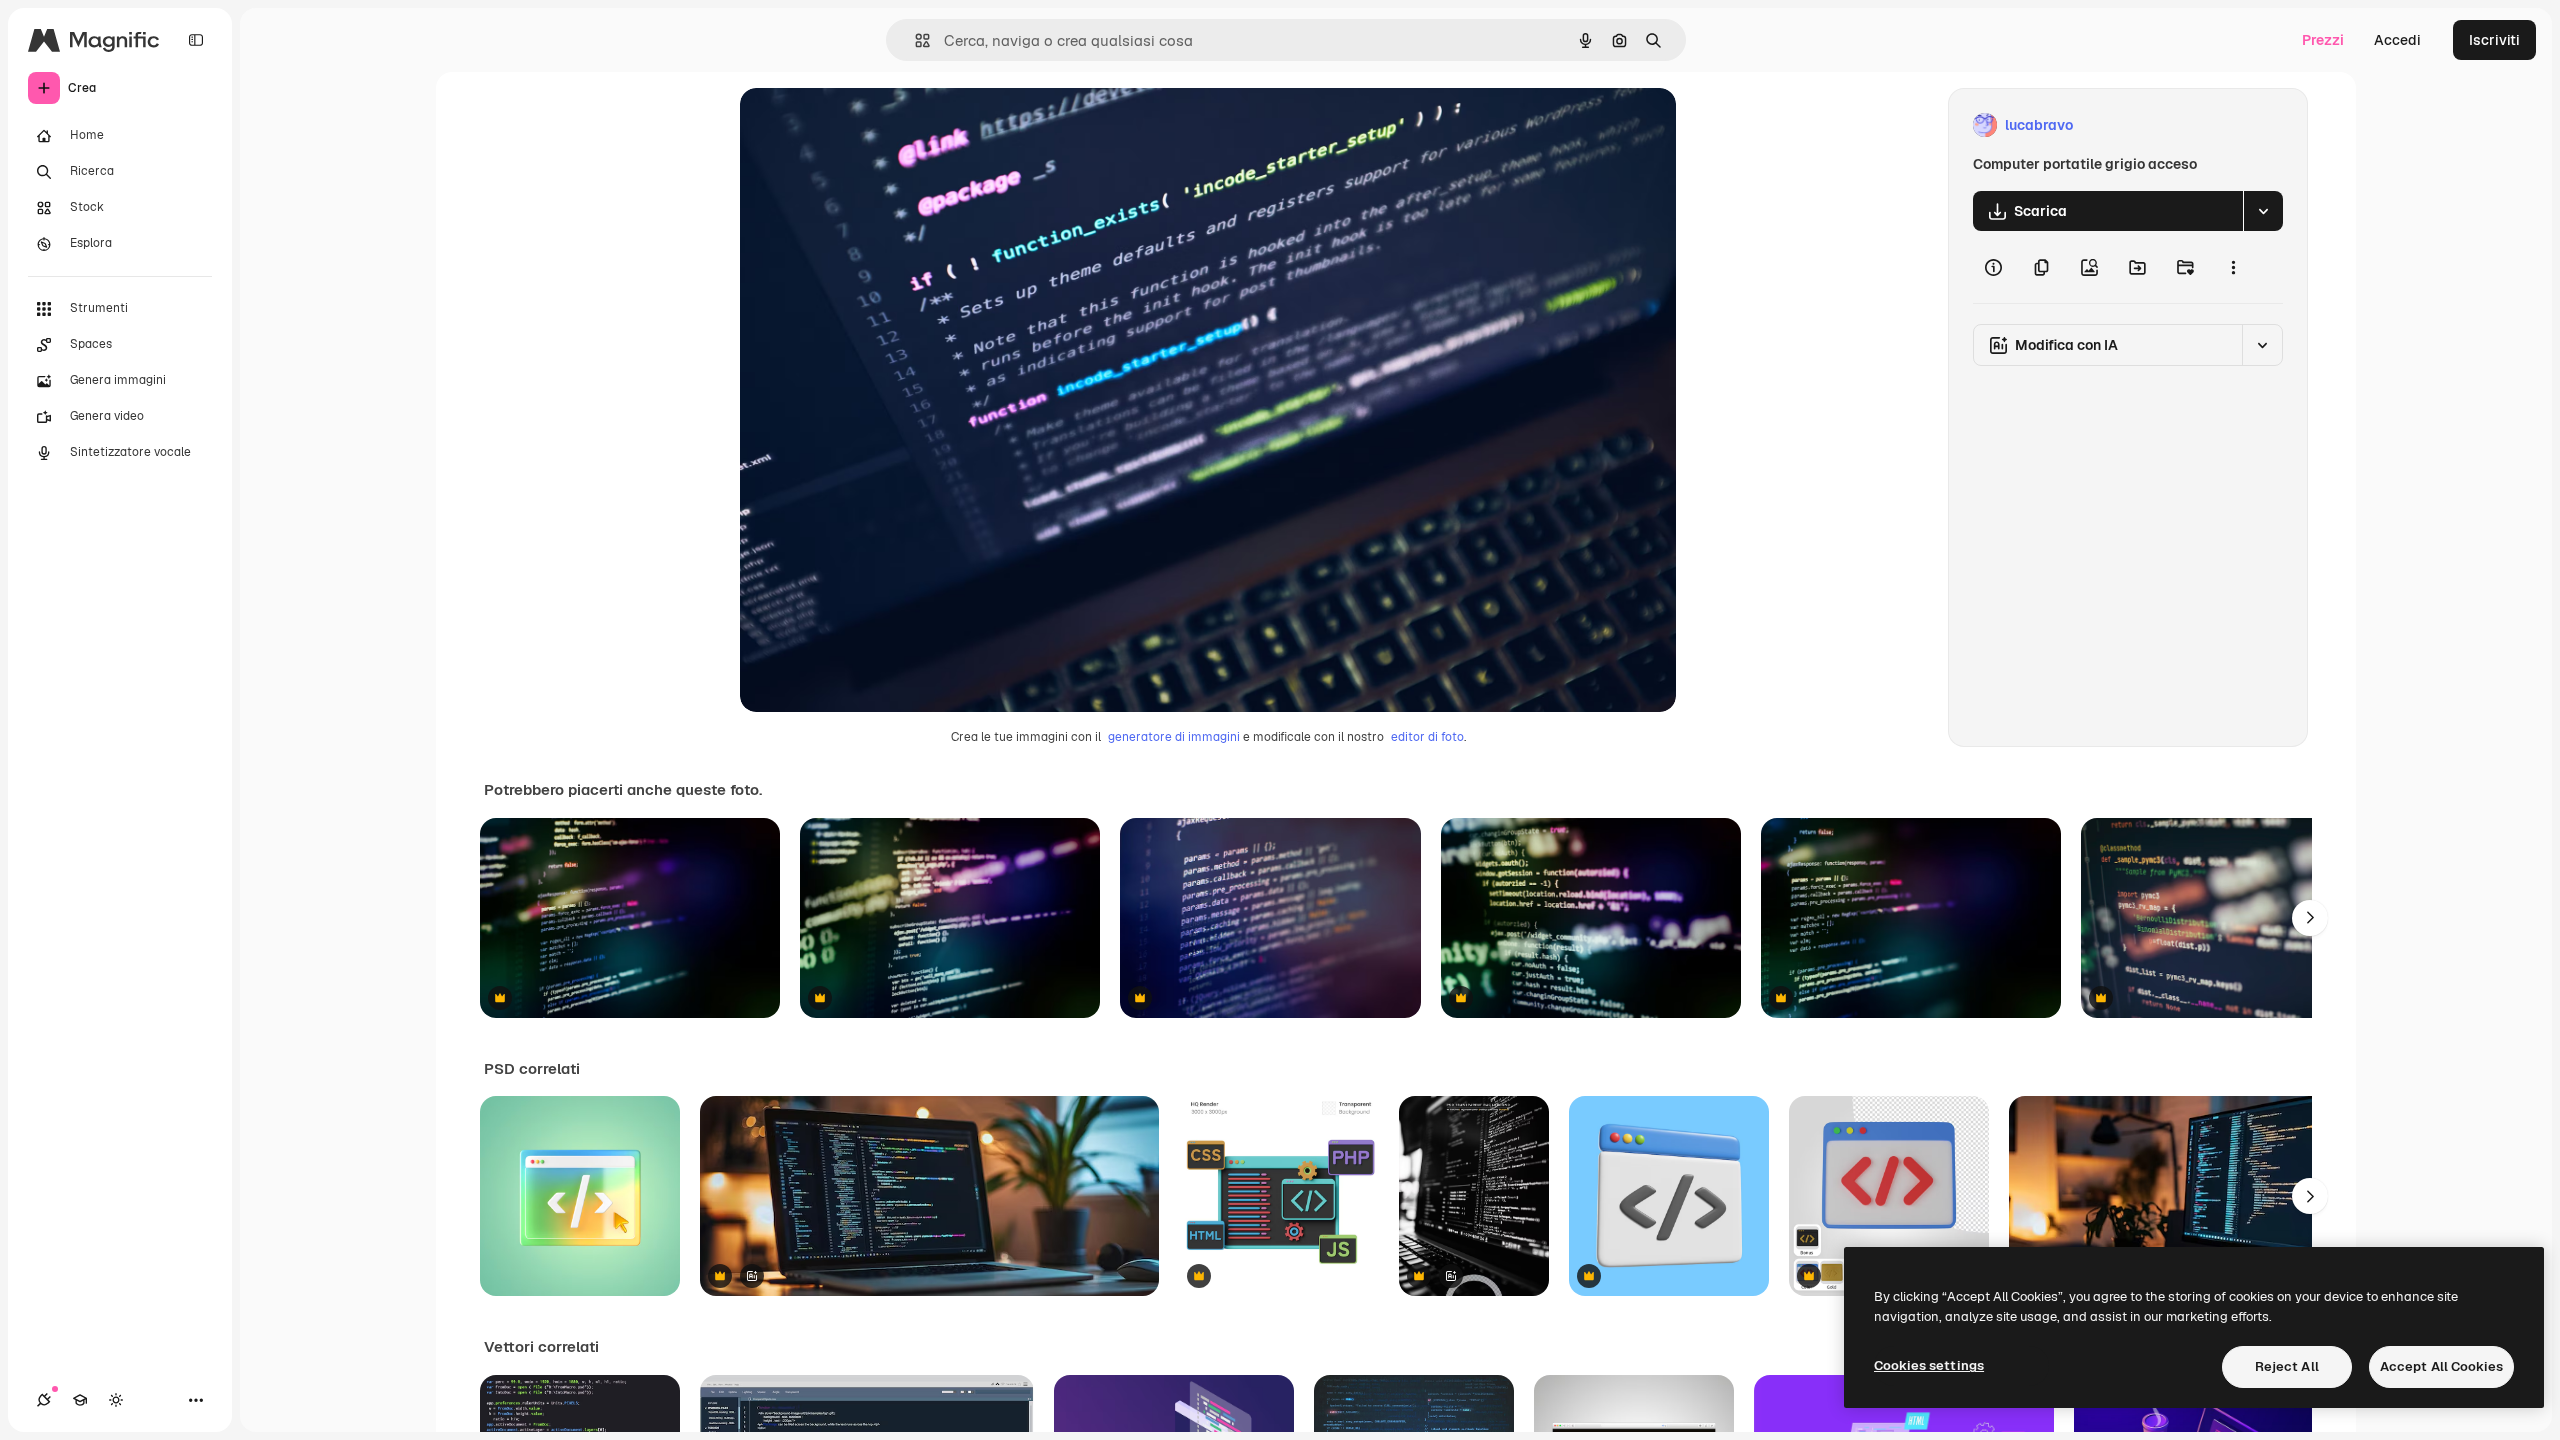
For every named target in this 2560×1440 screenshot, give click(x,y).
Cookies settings (1929, 1365)
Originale (872, 125)
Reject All (2287, 1366)
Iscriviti (2494, 40)
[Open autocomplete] (914, 40)
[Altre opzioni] (2233, 267)
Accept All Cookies (2441, 1366)
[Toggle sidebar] (196, 40)
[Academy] (80, 1400)
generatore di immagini (1174, 737)
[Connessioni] (44, 1400)
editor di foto (1427, 737)
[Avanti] (2310, 918)
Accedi (2397, 40)
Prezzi (2323, 40)
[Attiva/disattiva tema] (116, 1400)
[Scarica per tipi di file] (2263, 211)
